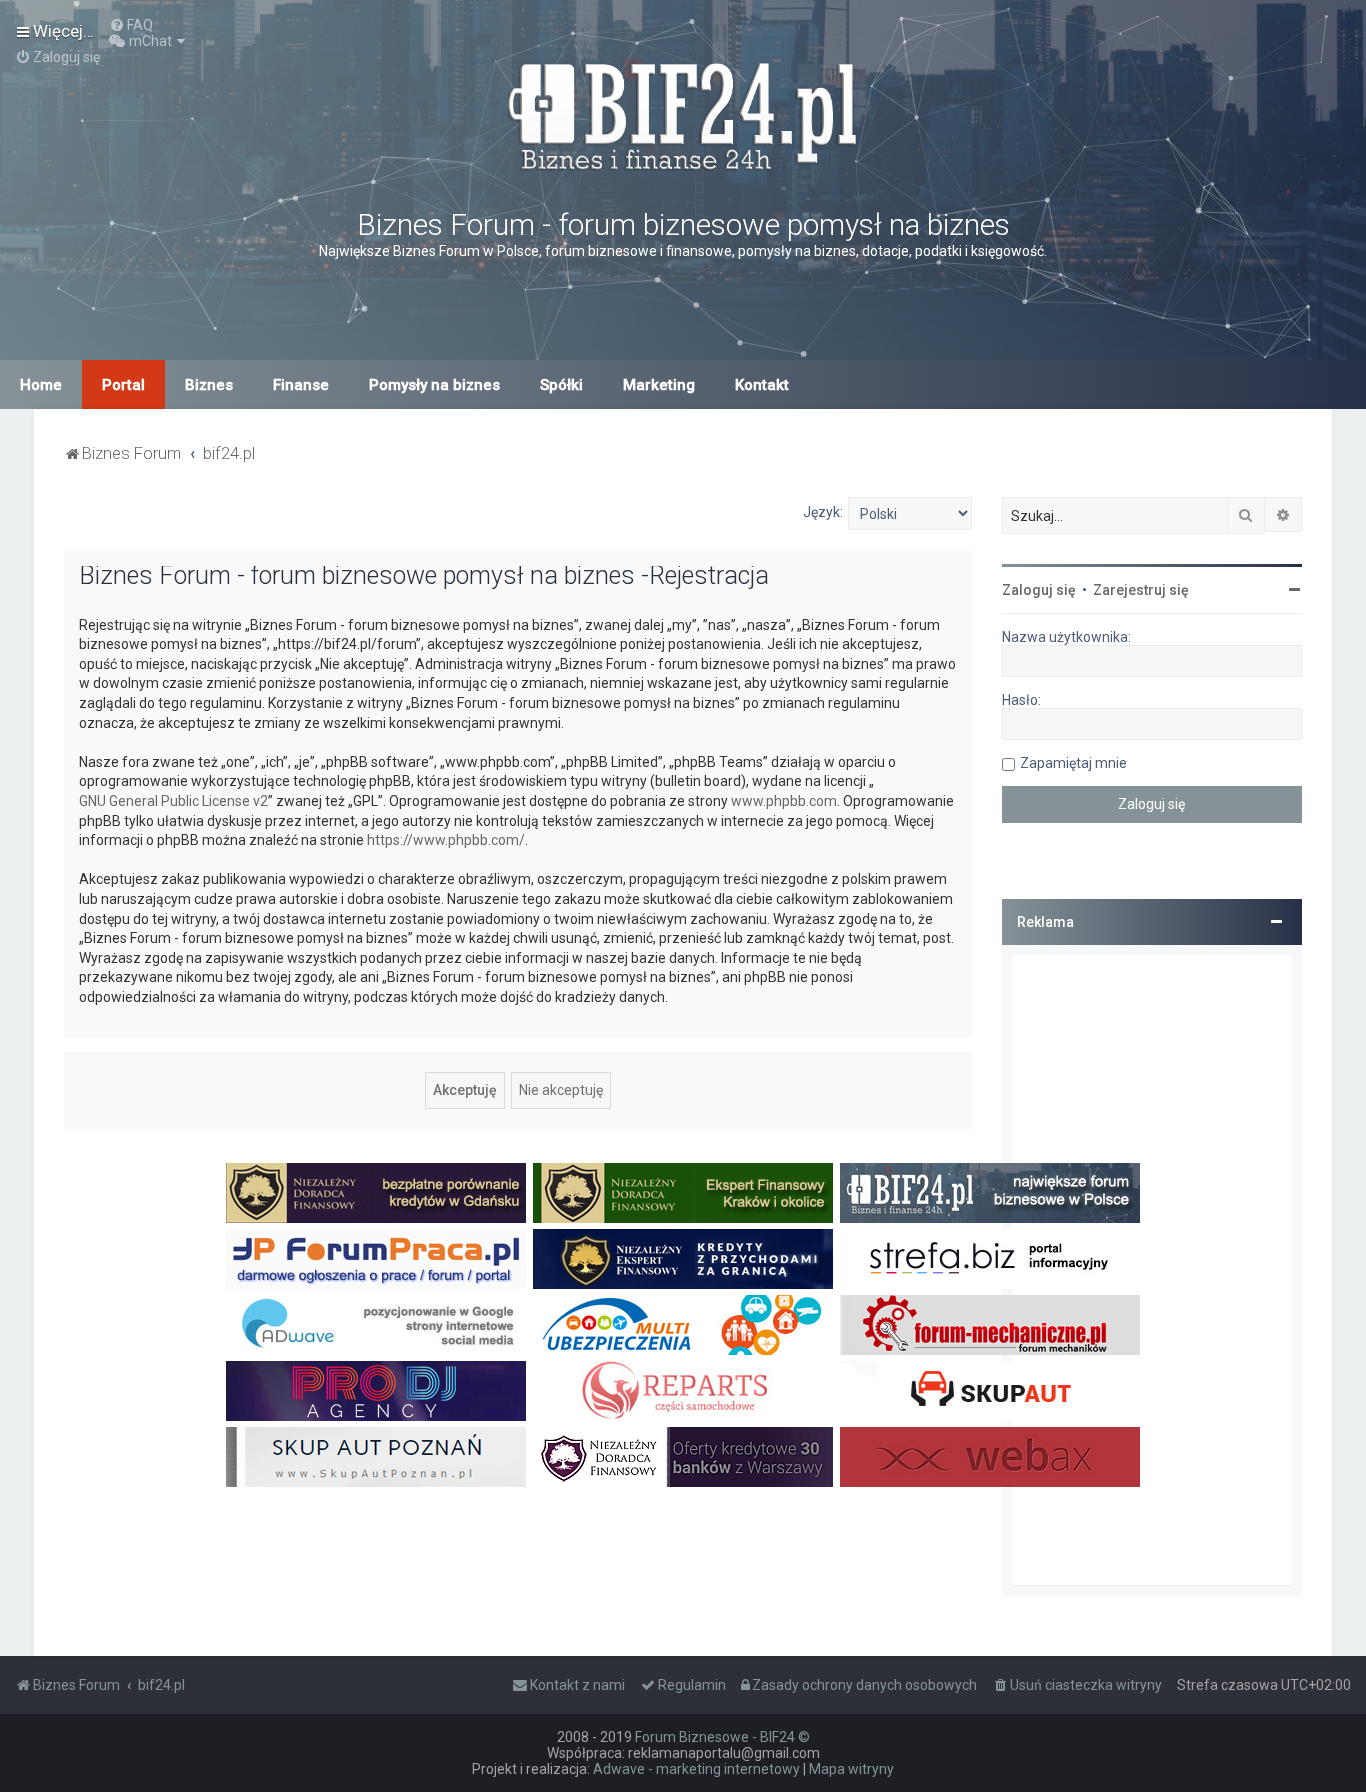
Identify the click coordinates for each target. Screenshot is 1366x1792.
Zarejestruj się (1141, 590)
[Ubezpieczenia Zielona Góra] (683, 1325)
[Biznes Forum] (683, 113)
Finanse (301, 385)
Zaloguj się (1039, 590)
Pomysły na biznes (434, 385)
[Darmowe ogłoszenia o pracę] (376, 1259)
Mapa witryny (851, 1769)
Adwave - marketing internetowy (696, 1769)
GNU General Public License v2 (173, 801)
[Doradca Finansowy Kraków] (683, 1193)
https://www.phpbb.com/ (446, 840)
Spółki (561, 385)
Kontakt (762, 385)
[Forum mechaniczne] (990, 1325)
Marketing (659, 385)
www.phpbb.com (784, 801)
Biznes (209, 385)
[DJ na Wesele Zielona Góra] (376, 1391)
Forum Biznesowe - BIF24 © (722, 1737)
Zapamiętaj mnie (1073, 763)
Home (41, 385)
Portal (123, 385)
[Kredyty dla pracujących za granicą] (683, 1259)
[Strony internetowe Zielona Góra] (376, 1325)
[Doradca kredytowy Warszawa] (683, 1457)
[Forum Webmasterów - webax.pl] (990, 1457)
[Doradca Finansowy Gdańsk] (376, 1193)
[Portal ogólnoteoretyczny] (990, 1259)
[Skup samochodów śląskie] (990, 1391)
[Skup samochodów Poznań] (376, 1457)
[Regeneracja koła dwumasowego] (683, 1391)
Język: (823, 512)
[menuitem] (131, 25)
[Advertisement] (1152, 1270)
